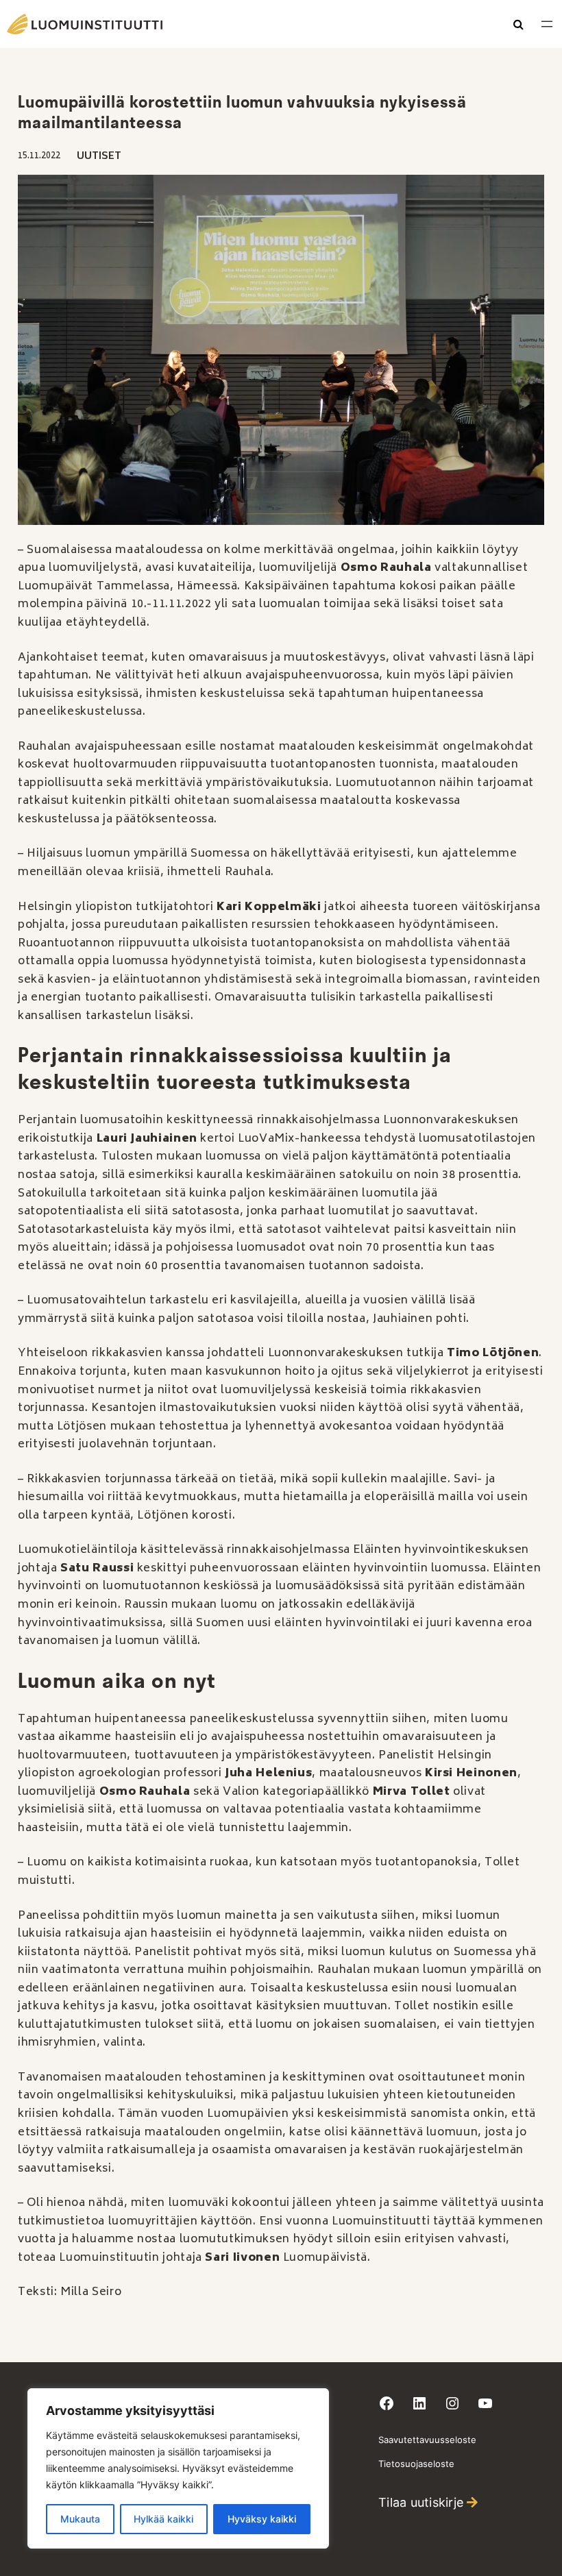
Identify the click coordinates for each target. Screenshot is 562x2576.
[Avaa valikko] (547, 24)
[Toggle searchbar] (518, 25)
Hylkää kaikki (163, 2519)
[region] (178, 2468)
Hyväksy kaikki (262, 2519)
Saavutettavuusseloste (427, 2440)
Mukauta (80, 2519)
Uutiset (99, 157)
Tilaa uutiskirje (421, 2502)
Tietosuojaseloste (416, 2464)
